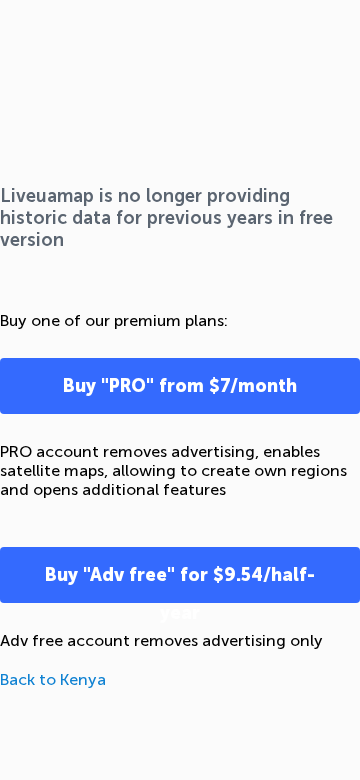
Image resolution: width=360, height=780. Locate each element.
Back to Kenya (53, 679)
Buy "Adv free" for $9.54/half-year (180, 583)
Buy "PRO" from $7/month (180, 386)
